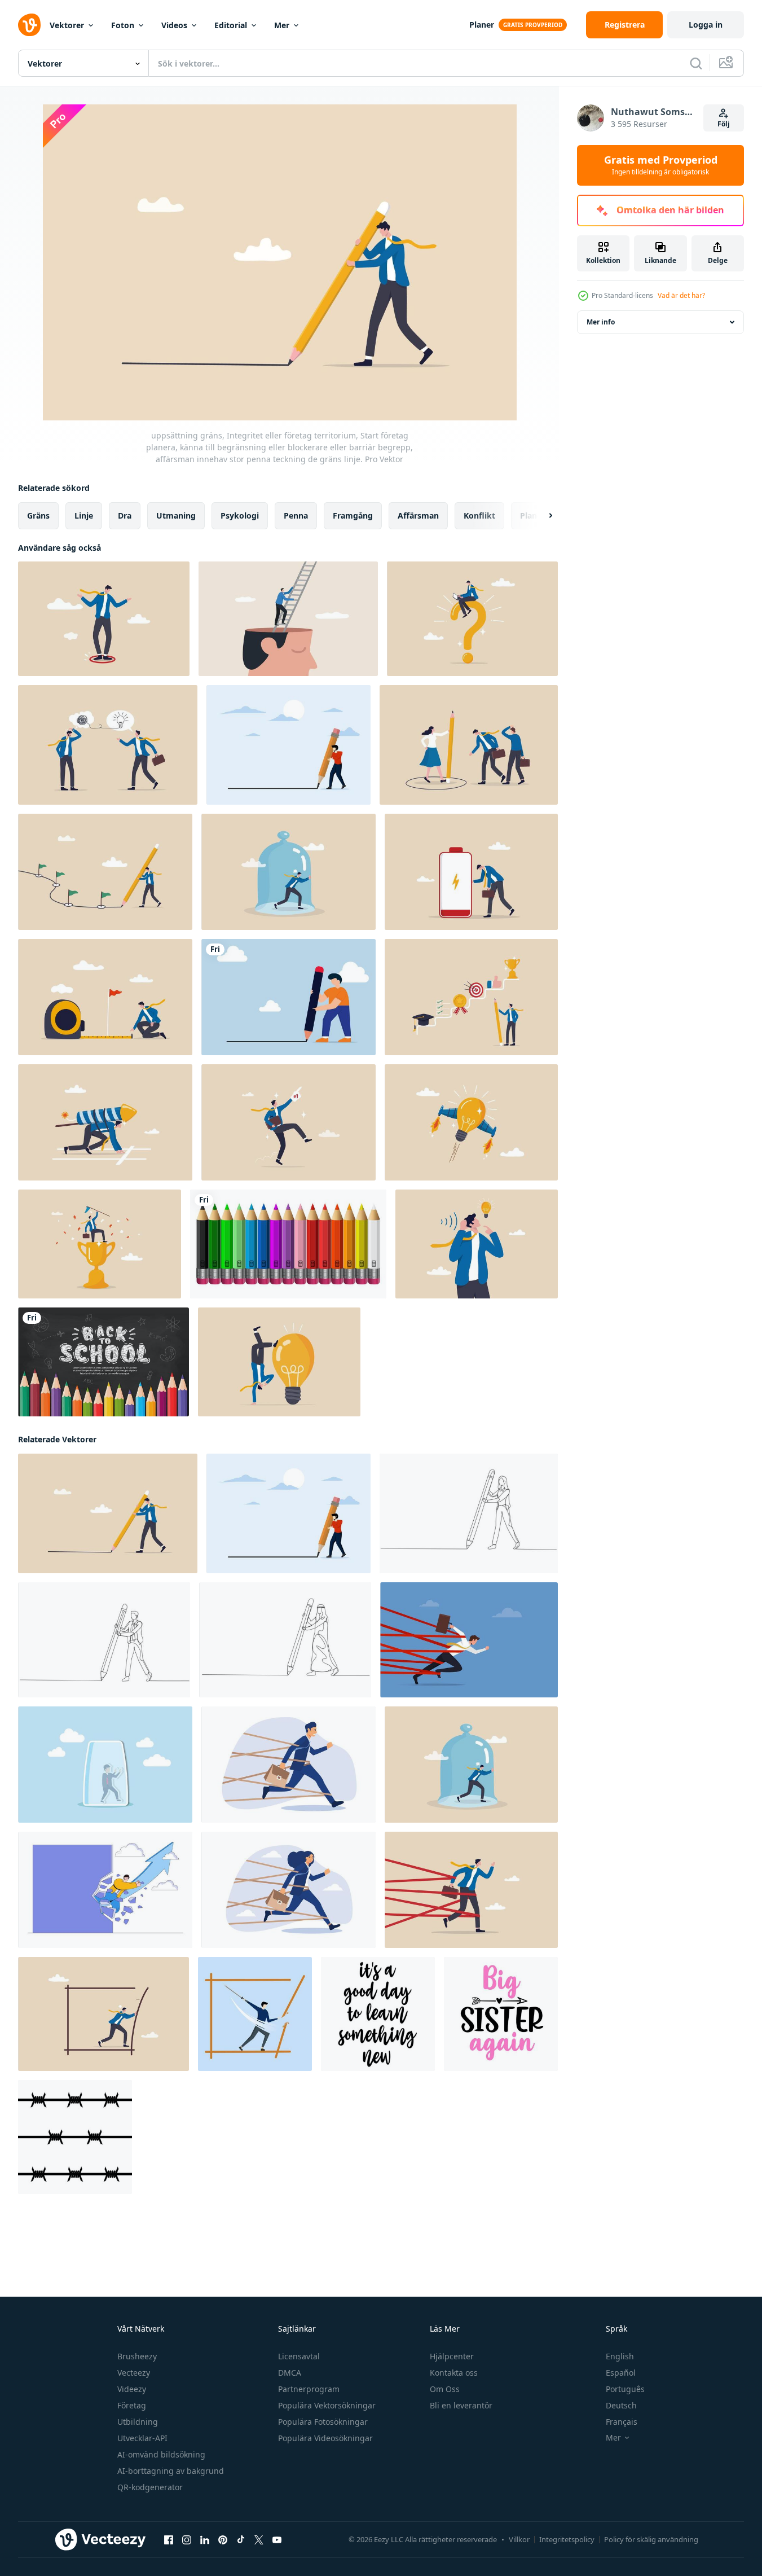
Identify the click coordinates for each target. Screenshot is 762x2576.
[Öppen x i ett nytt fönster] (259, 2540)
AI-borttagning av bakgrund (171, 2471)
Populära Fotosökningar (323, 2422)
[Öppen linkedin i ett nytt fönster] (205, 2540)
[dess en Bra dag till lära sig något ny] (378, 2014)
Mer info (601, 322)
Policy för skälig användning (651, 2539)
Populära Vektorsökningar (327, 2405)
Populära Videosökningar (325, 2438)
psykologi (240, 515)
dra (125, 515)
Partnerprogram (309, 2389)
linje (84, 515)
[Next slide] (541, 516)
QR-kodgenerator (150, 2487)
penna (296, 515)
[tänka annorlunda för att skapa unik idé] (279, 1362)
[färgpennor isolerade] (288, 1244)
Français (622, 2422)
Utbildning (138, 2422)
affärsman (418, 515)
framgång (353, 515)
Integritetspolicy (567, 2539)
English (620, 2356)
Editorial (231, 25)
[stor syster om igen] (501, 2014)
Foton (123, 25)
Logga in (706, 25)
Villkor (519, 2539)
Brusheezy (137, 2356)
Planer (482, 25)
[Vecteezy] (29, 25)
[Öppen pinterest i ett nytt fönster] (223, 2540)
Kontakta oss (454, 2373)
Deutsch (621, 2405)
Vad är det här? (681, 295)
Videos (174, 25)
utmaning (176, 515)
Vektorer (67, 25)
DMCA (290, 2373)
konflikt (479, 515)
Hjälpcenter (452, 2356)
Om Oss (445, 2389)
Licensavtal (299, 2356)
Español (621, 2373)
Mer (282, 25)
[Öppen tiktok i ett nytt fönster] (241, 2540)
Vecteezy (134, 2373)
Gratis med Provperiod (661, 165)
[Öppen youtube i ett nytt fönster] (277, 2540)
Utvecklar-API (142, 2438)
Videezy (132, 2389)
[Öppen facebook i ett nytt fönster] (169, 2540)
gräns (38, 515)
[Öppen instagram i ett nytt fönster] (187, 2540)
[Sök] (696, 63)
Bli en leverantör (461, 2405)
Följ (724, 124)
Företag (132, 2405)
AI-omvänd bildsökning (161, 2454)
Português (625, 2389)
